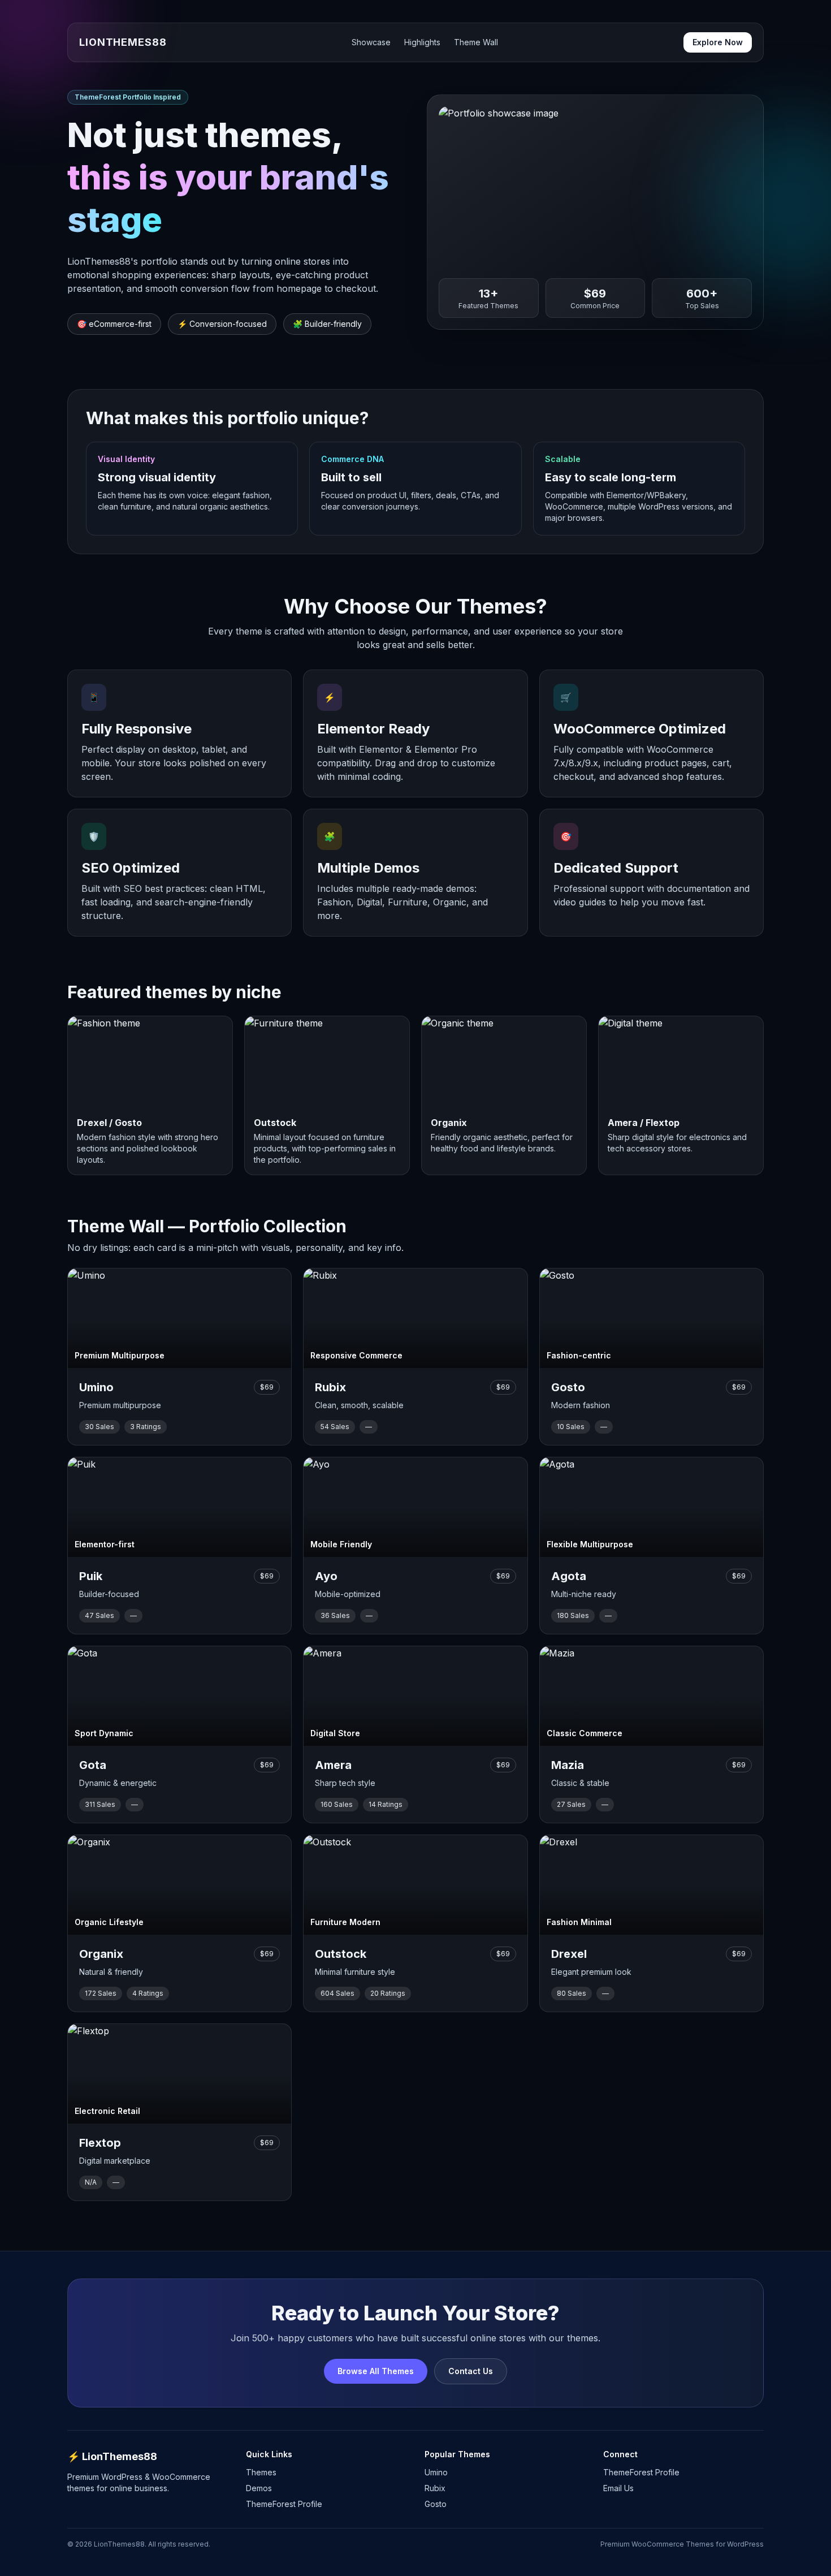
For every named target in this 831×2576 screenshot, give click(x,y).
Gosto (436, 2504)
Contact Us (471, 2371)
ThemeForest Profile (284, 2504)
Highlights (422, 42)
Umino (436, 2472)
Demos (259, 2488)
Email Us (618, 2488)
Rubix (435, 2488)
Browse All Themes (376, 2371)
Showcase (371, 42)
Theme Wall (476, 42)
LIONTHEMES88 (123, 42)
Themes (261, 2472)
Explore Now (718, 42)
